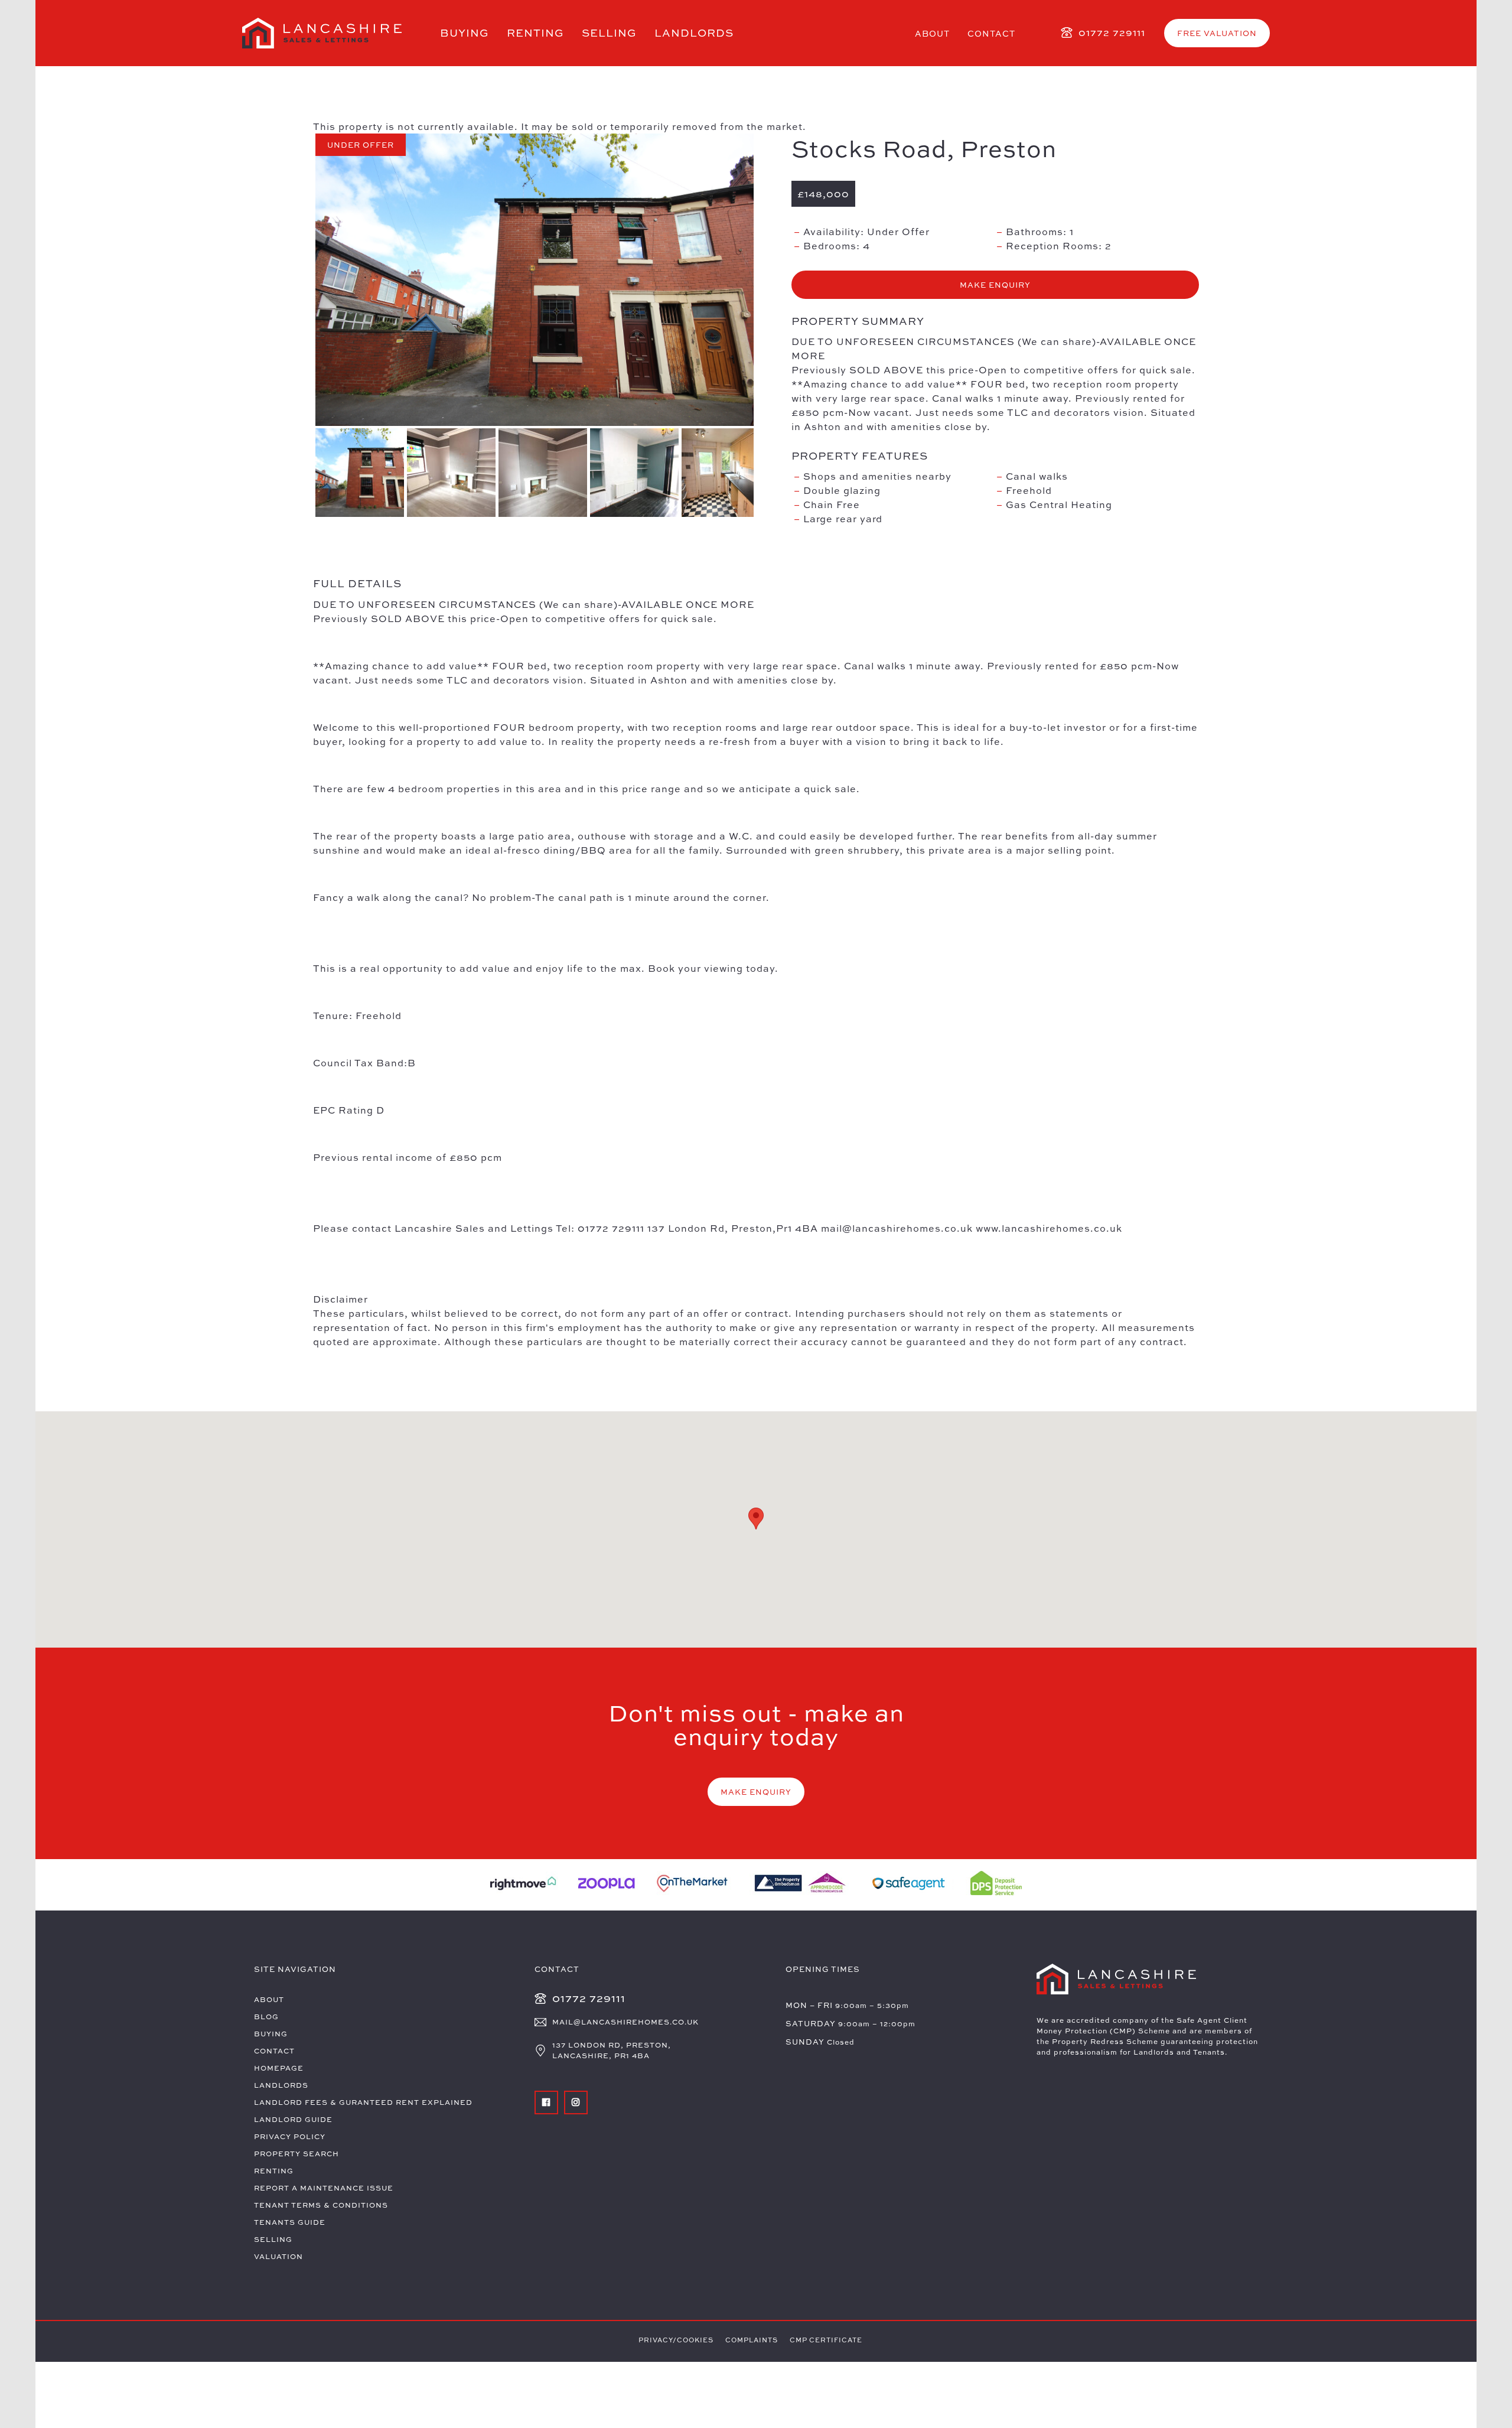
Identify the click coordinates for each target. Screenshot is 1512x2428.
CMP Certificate (826, 2340)
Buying (465, 33)
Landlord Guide (293, 2119)
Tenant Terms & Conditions (321, 2205)
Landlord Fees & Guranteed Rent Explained (363, 2102)
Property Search (296, 2154)
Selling (609, 33)
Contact (991, 33)
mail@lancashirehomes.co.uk (625, 2022)
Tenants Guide (290, 2222)
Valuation (278, 2256)
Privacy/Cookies (676, 2340)
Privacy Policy (290, 2136)
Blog (266, 2017)
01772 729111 (1112, 32)
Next (768, 282)
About (932, 33)
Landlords (694, 33)
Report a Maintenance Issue (324, 2188)
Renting (535, 33)
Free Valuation (1217, 33)
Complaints (752, 2340)
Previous (301, 282)
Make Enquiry (995, 285)
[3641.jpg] (535, 280)
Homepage (279, 2068)
